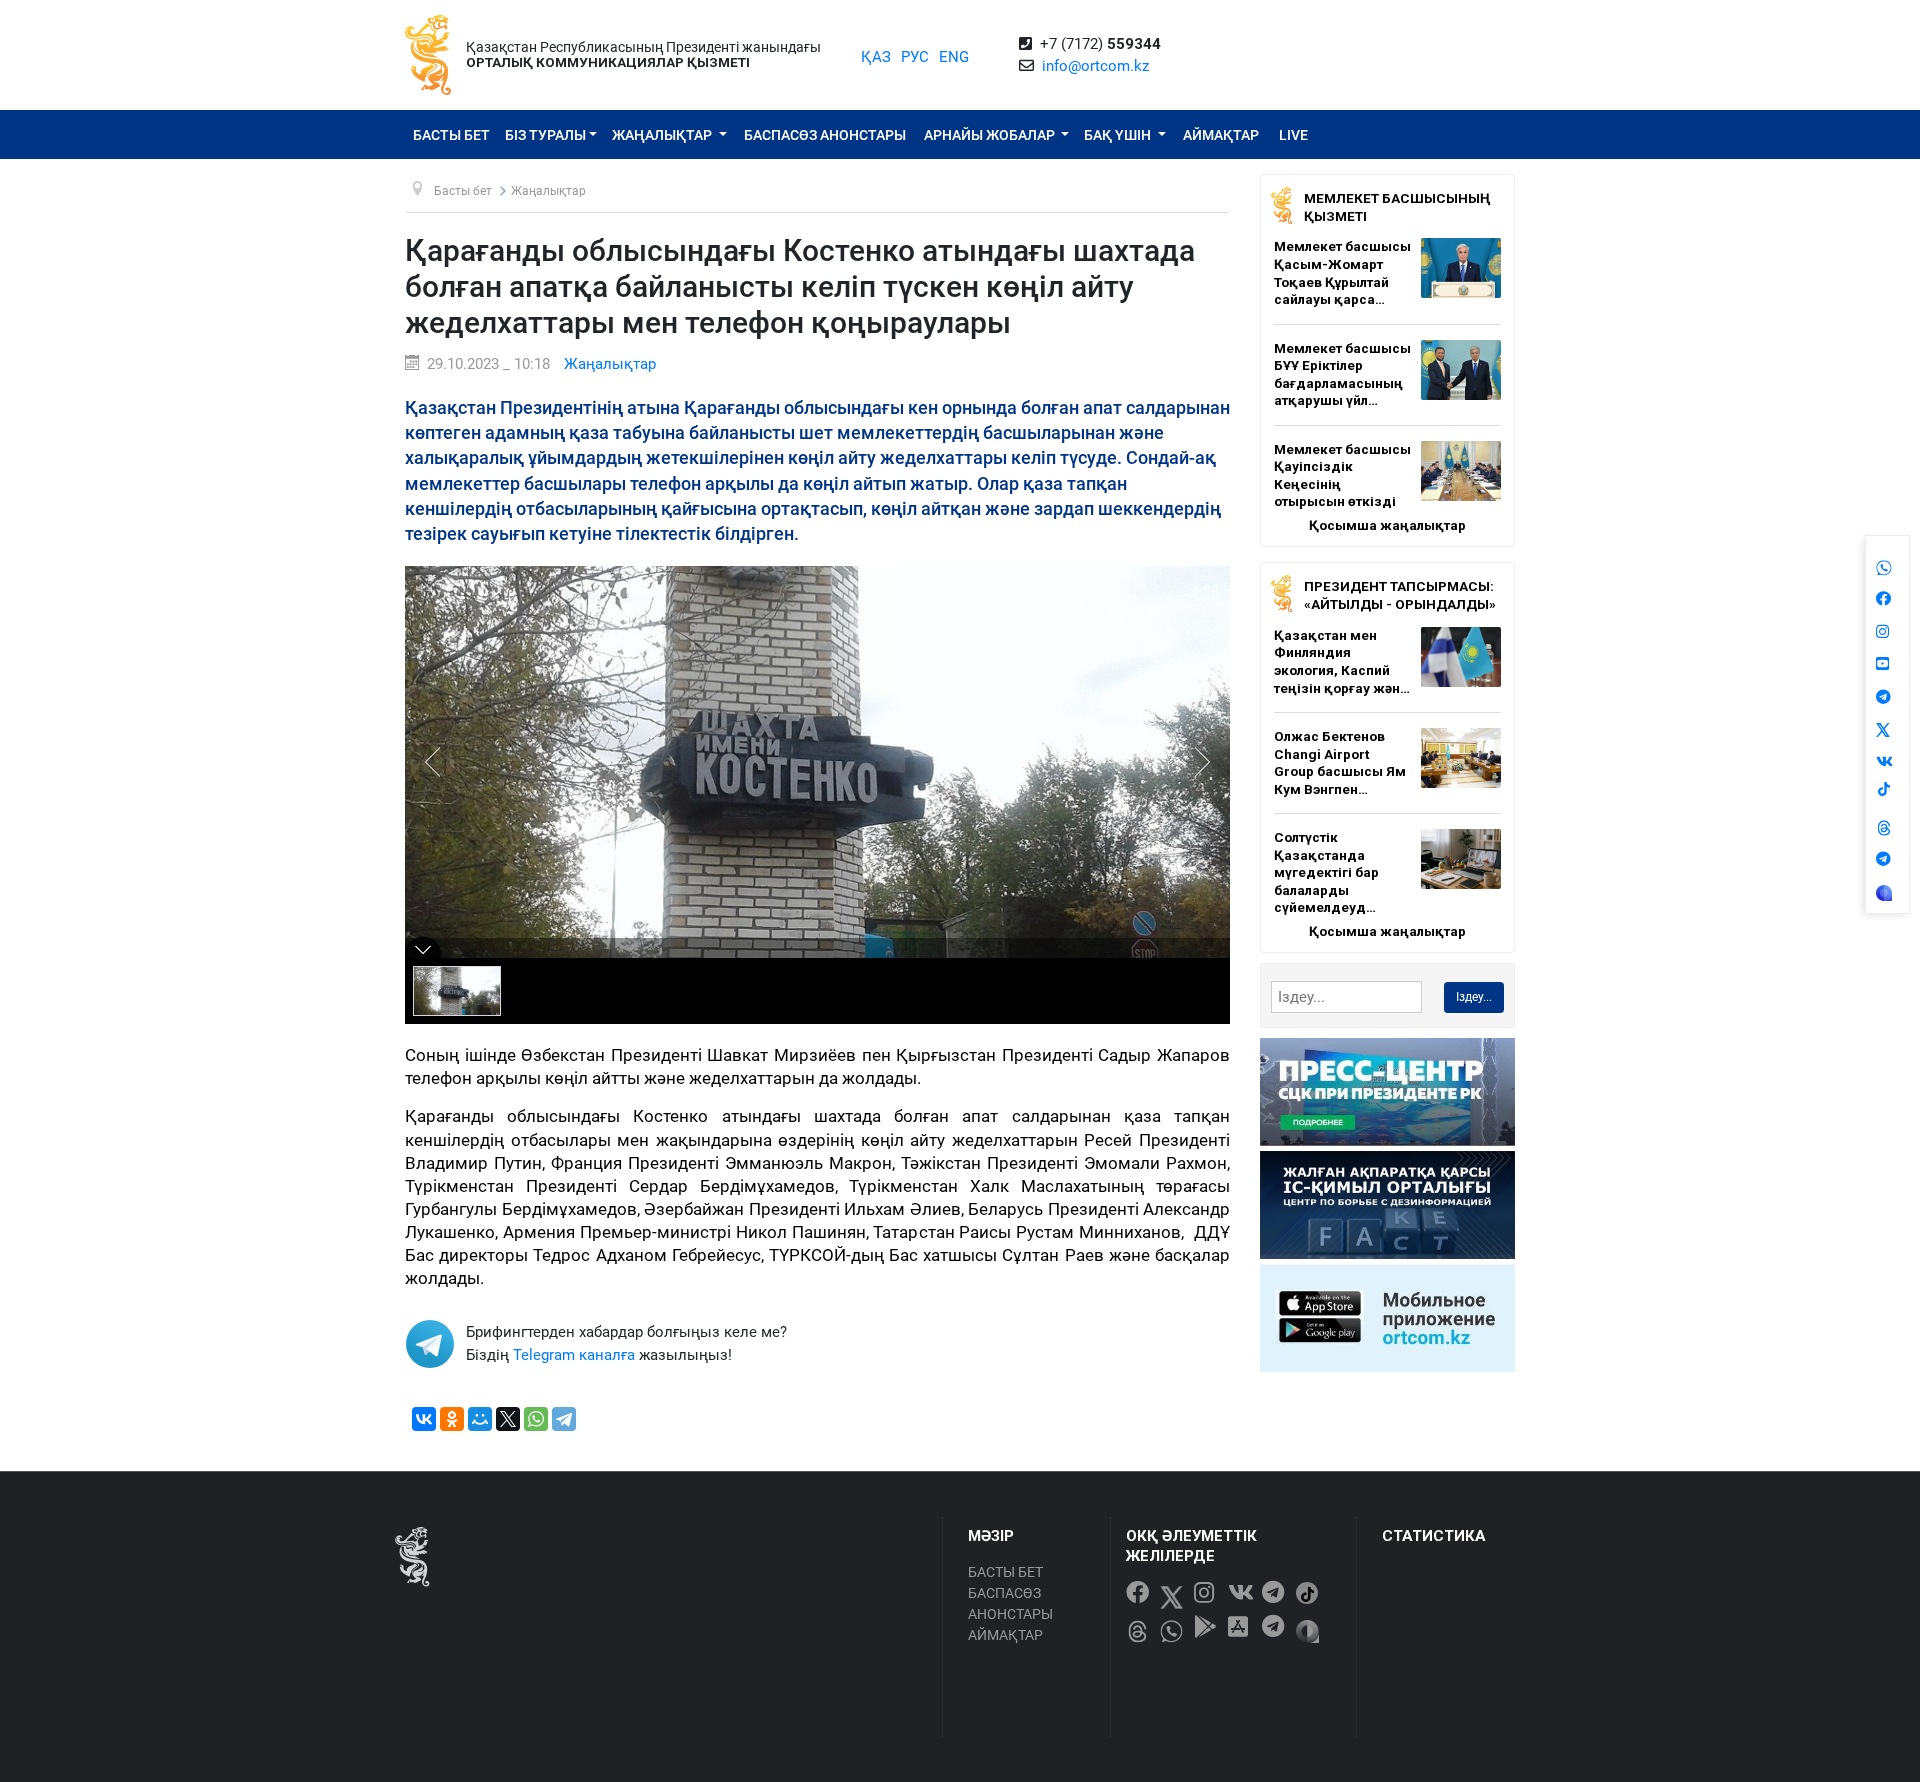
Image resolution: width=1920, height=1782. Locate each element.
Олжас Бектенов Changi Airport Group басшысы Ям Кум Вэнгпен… (1340, 762)
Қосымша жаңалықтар (1387, 525)
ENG (954, 57)
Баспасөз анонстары (825, 135)
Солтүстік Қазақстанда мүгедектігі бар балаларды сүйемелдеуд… (1326, 872)
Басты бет (451, 135)
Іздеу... (1474, 997)
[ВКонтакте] (424, 1419)
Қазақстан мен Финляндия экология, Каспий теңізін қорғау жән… (1342, 661)
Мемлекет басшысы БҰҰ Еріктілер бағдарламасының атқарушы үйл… (1342, 374)
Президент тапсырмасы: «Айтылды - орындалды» (1400, 595)
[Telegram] (564, 1419)
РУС (915, 57)
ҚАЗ (876, 57)
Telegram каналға (574, 1355)
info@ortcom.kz (1095, 66)
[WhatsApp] (536, 1419)
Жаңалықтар (663, 135)
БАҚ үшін (1119, 135)
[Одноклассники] (452, 1419)
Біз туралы (545, 135)
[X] (508, 1419)
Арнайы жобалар (991, 135)
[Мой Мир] (480, 1419)
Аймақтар (1221, 135)
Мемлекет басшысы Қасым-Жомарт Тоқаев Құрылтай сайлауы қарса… (1342, 272)
